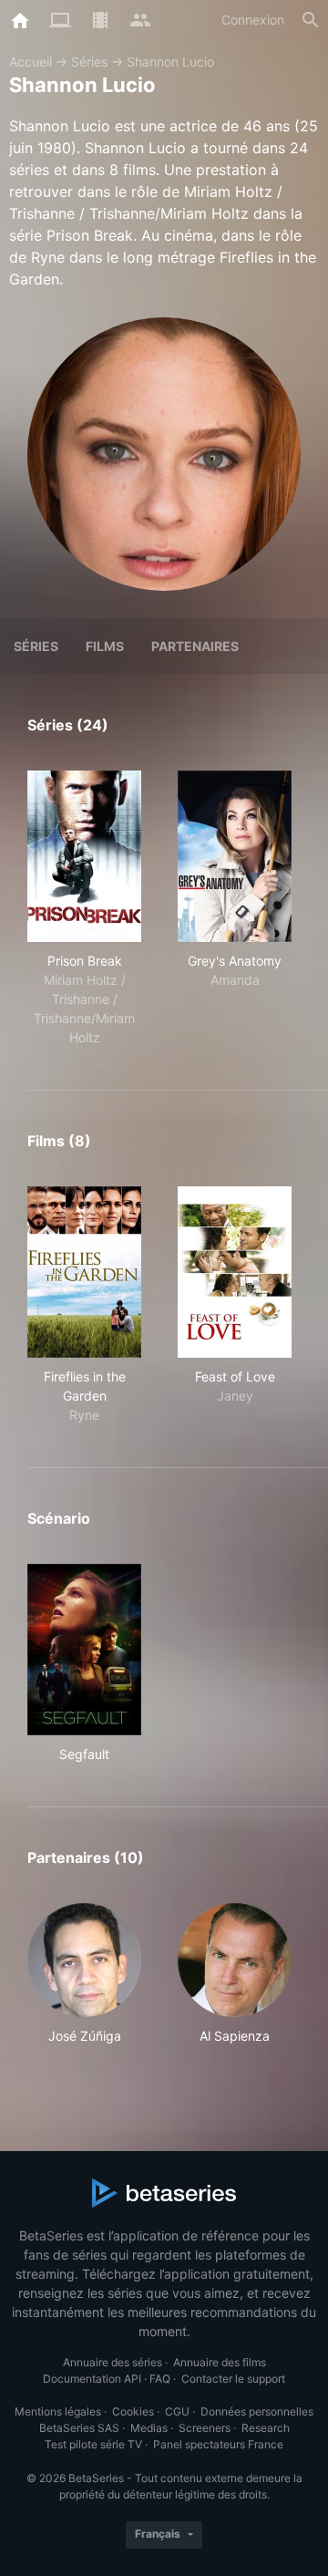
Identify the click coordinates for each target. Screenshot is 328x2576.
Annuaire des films (220, 2362)
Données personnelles (257, 2411)
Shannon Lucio (170, 62)
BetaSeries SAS (79, 2428)
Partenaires (195, 646)
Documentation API (92, 2379)
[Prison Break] (84, 856)
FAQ (160, 2379)
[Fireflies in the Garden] (84, 1272)
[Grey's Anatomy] (235, 856)
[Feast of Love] (235, 1272)
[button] (84, 1984)
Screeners (205, 2428)
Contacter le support (233, 2379)
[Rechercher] (311, 20)
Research (266, 2428)
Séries (89, 62)
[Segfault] (84, 1650)
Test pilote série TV (93, 2444)
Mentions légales (58, 2411)
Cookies (133, 2411)
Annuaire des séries (113, 2362)
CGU (177, 2411)
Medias (149, 2428)
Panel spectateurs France (218, 2444)
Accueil (31, 62)
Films (105, 646)
